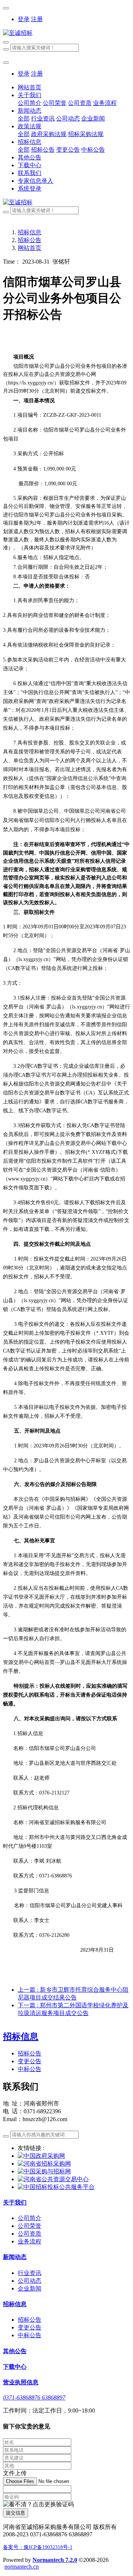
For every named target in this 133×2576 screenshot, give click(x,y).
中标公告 (30, 2069)
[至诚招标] (66, 33)
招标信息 (30, 232)
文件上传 (15, 2473)
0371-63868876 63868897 (34, 2397)
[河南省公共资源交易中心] (53, 2179)
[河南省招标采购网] (44, 2164)
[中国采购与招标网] (44, 2171)
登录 (24, 19)
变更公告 (30, 2061)
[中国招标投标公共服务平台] (56, 2187)
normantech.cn (22, 2567)
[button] (38, 2505)
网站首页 (30, 87)
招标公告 (30, 240)
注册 (37, 19)
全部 (24, 118)
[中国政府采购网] (41, 2156)
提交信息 (16, 2513)
